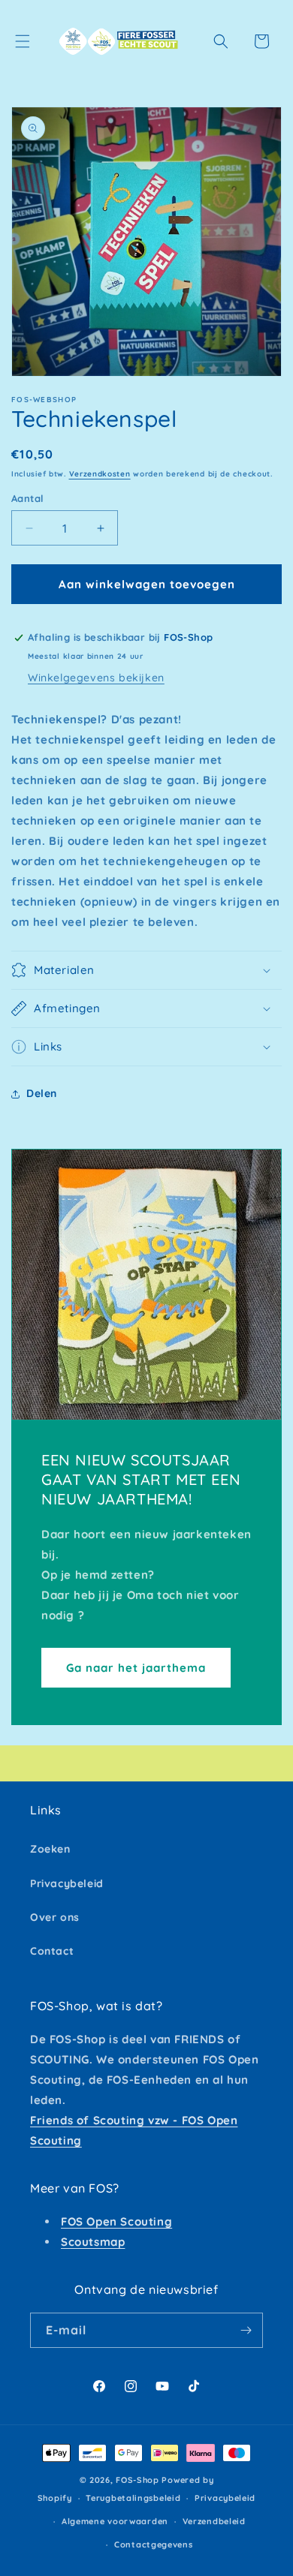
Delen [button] (42, 1093)
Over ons (55, 1917)
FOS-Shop (139, 2480)
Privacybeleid (67, 1883)
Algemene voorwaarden (115, 2521)
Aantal (27, 498)
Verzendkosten (100, 474)
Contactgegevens (154, 2544)
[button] (23, 41)
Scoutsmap (93, 2242)
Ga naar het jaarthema (136, 1667)
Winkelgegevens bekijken (96, 678)
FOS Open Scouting (116, 2221)
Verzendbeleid (214, 2521)
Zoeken (50, 1849)
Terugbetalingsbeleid (133, 2498)
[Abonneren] (246, 2330)
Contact (52, 1951)
